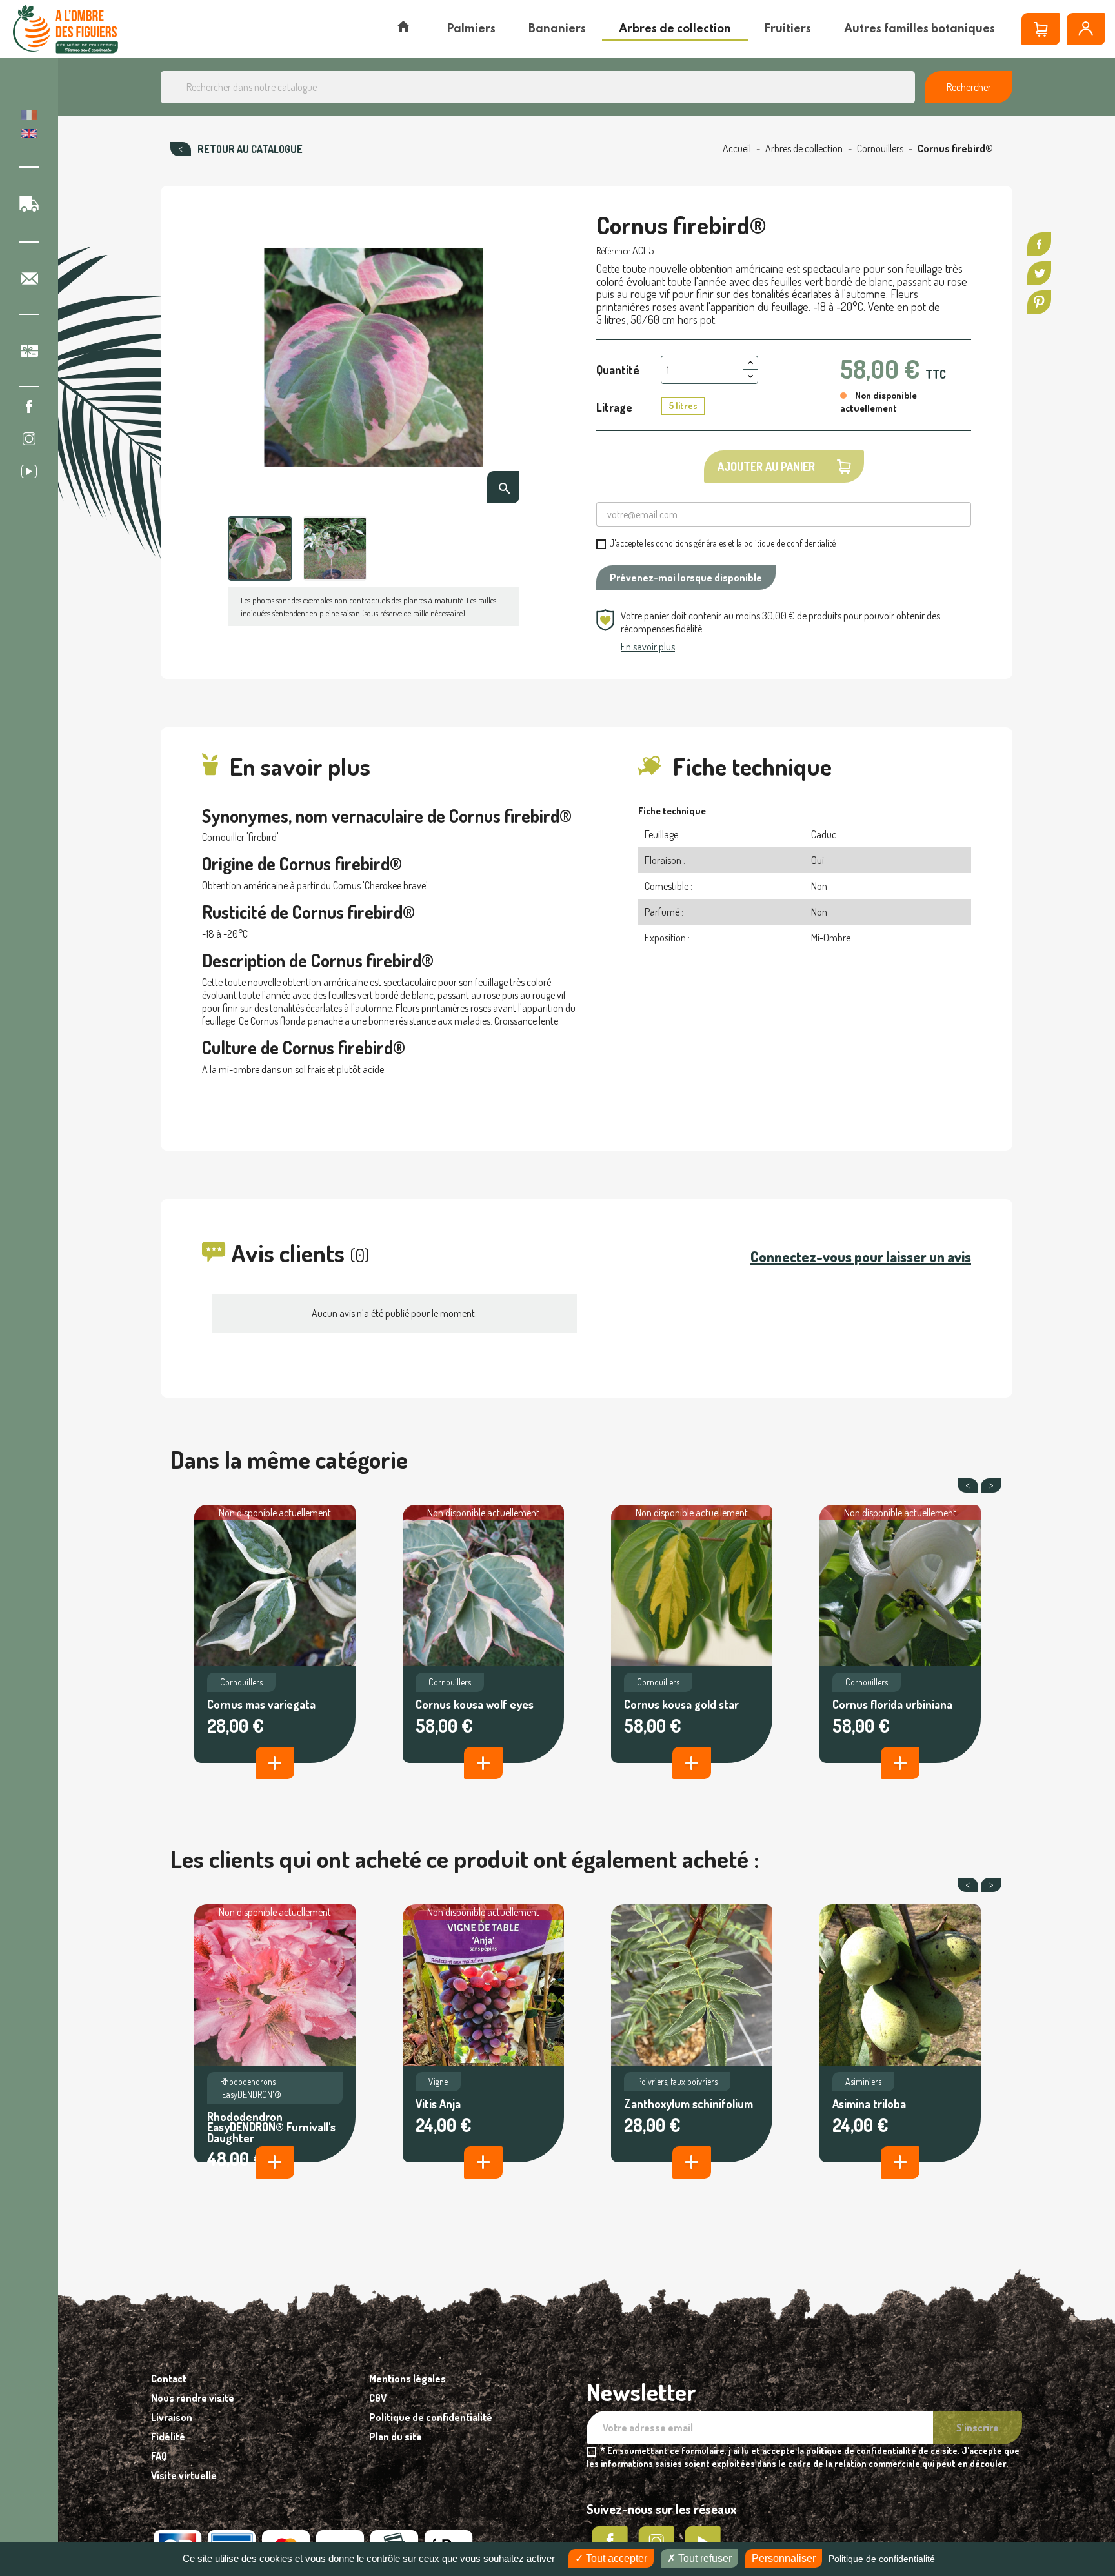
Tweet (1039, 273)
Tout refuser (704, 2558)
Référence (613, 251)
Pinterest (1039, 302)
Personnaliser (784, 2558)
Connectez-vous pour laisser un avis (861, 1256)
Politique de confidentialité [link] (882, 2559)
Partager (1039, 244)
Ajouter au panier (766, 467)
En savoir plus (648, 647)
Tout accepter (615, 2558)
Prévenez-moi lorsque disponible (686, 578)
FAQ (159, 2456)
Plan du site (396, 2437)
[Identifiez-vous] (1086, 29)
